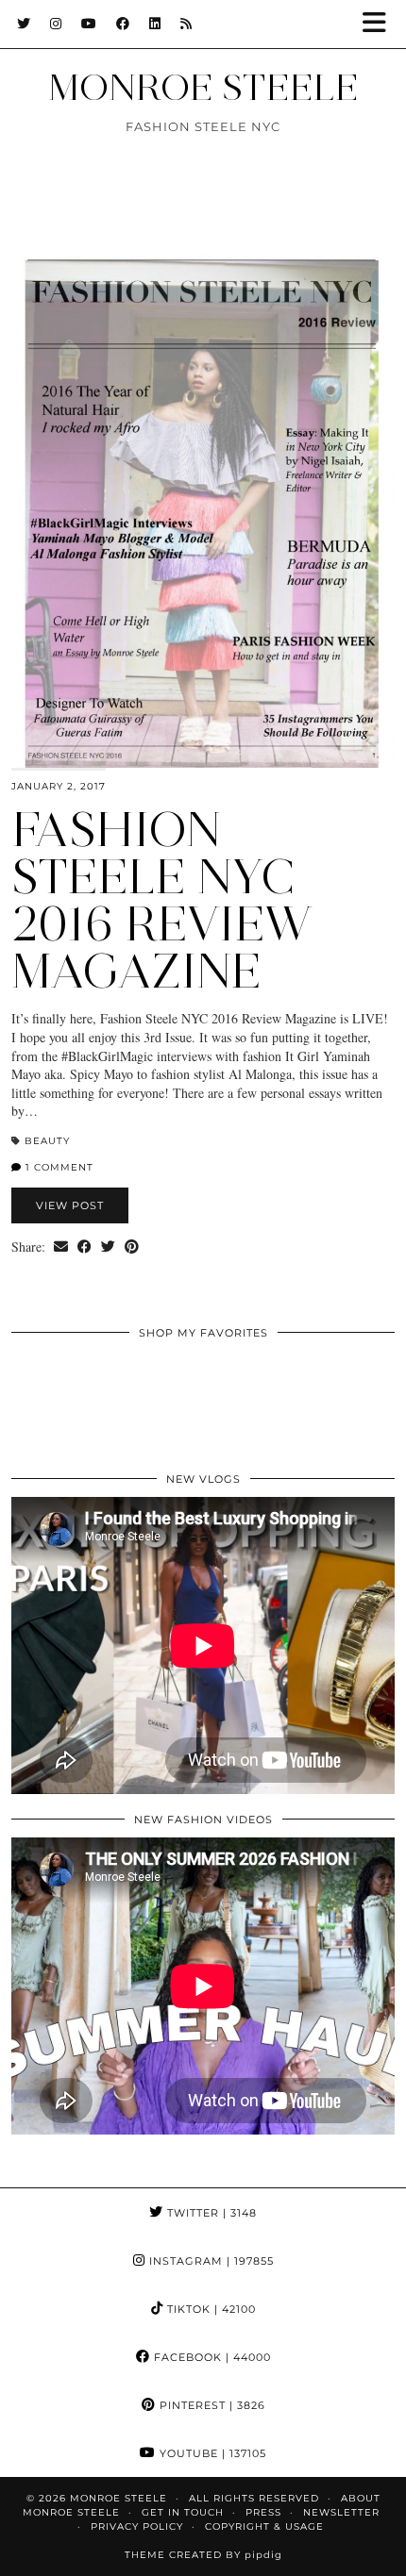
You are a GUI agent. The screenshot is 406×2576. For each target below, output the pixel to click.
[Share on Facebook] (85, 1247)
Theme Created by (203, 2555)
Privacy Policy (137, 2526)
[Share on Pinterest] (132, 1247)
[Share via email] (61, 1247)
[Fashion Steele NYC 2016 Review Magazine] (203, 510)
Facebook (211, 2357)
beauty (47, 1141)
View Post (70, 1205)
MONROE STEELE (203, 87)
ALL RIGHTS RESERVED (254, 2498)
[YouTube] (89, 24)
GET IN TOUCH (183, 2512)
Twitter (210, 2213)
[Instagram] (56, 24)
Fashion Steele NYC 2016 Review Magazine (162, 900)
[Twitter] (24, 24)
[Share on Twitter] (108, 1247)
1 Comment (58, 1167)
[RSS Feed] (186, 24)
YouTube (211, 2453)
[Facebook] (123, 24)
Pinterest (211, 2405)
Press (263, 2512)
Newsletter (341, 2512)
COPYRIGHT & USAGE (264, 2526)
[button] (381, 24)
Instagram (210, 2261)
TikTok (210, 2309)
